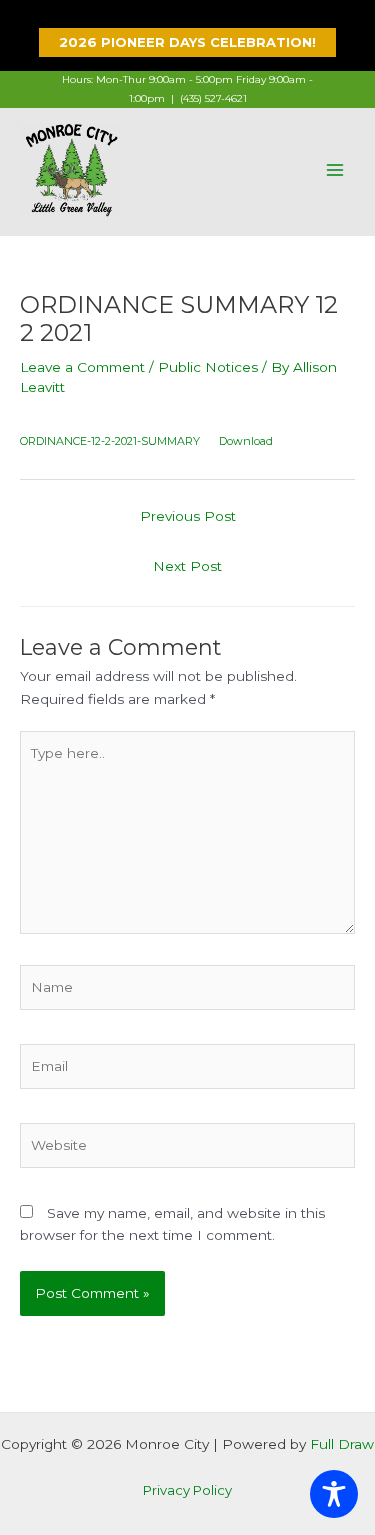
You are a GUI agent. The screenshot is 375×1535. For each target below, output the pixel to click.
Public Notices (208, 367)
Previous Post (188, 516)
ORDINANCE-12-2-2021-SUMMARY (110, 441)
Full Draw (342, 1444)
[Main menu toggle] (335, 169)
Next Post (187, 566)
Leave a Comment (82, 367)
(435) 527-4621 (213, 98)
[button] (187, 42)
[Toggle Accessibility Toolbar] (334, 1494)
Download (246, 441)
